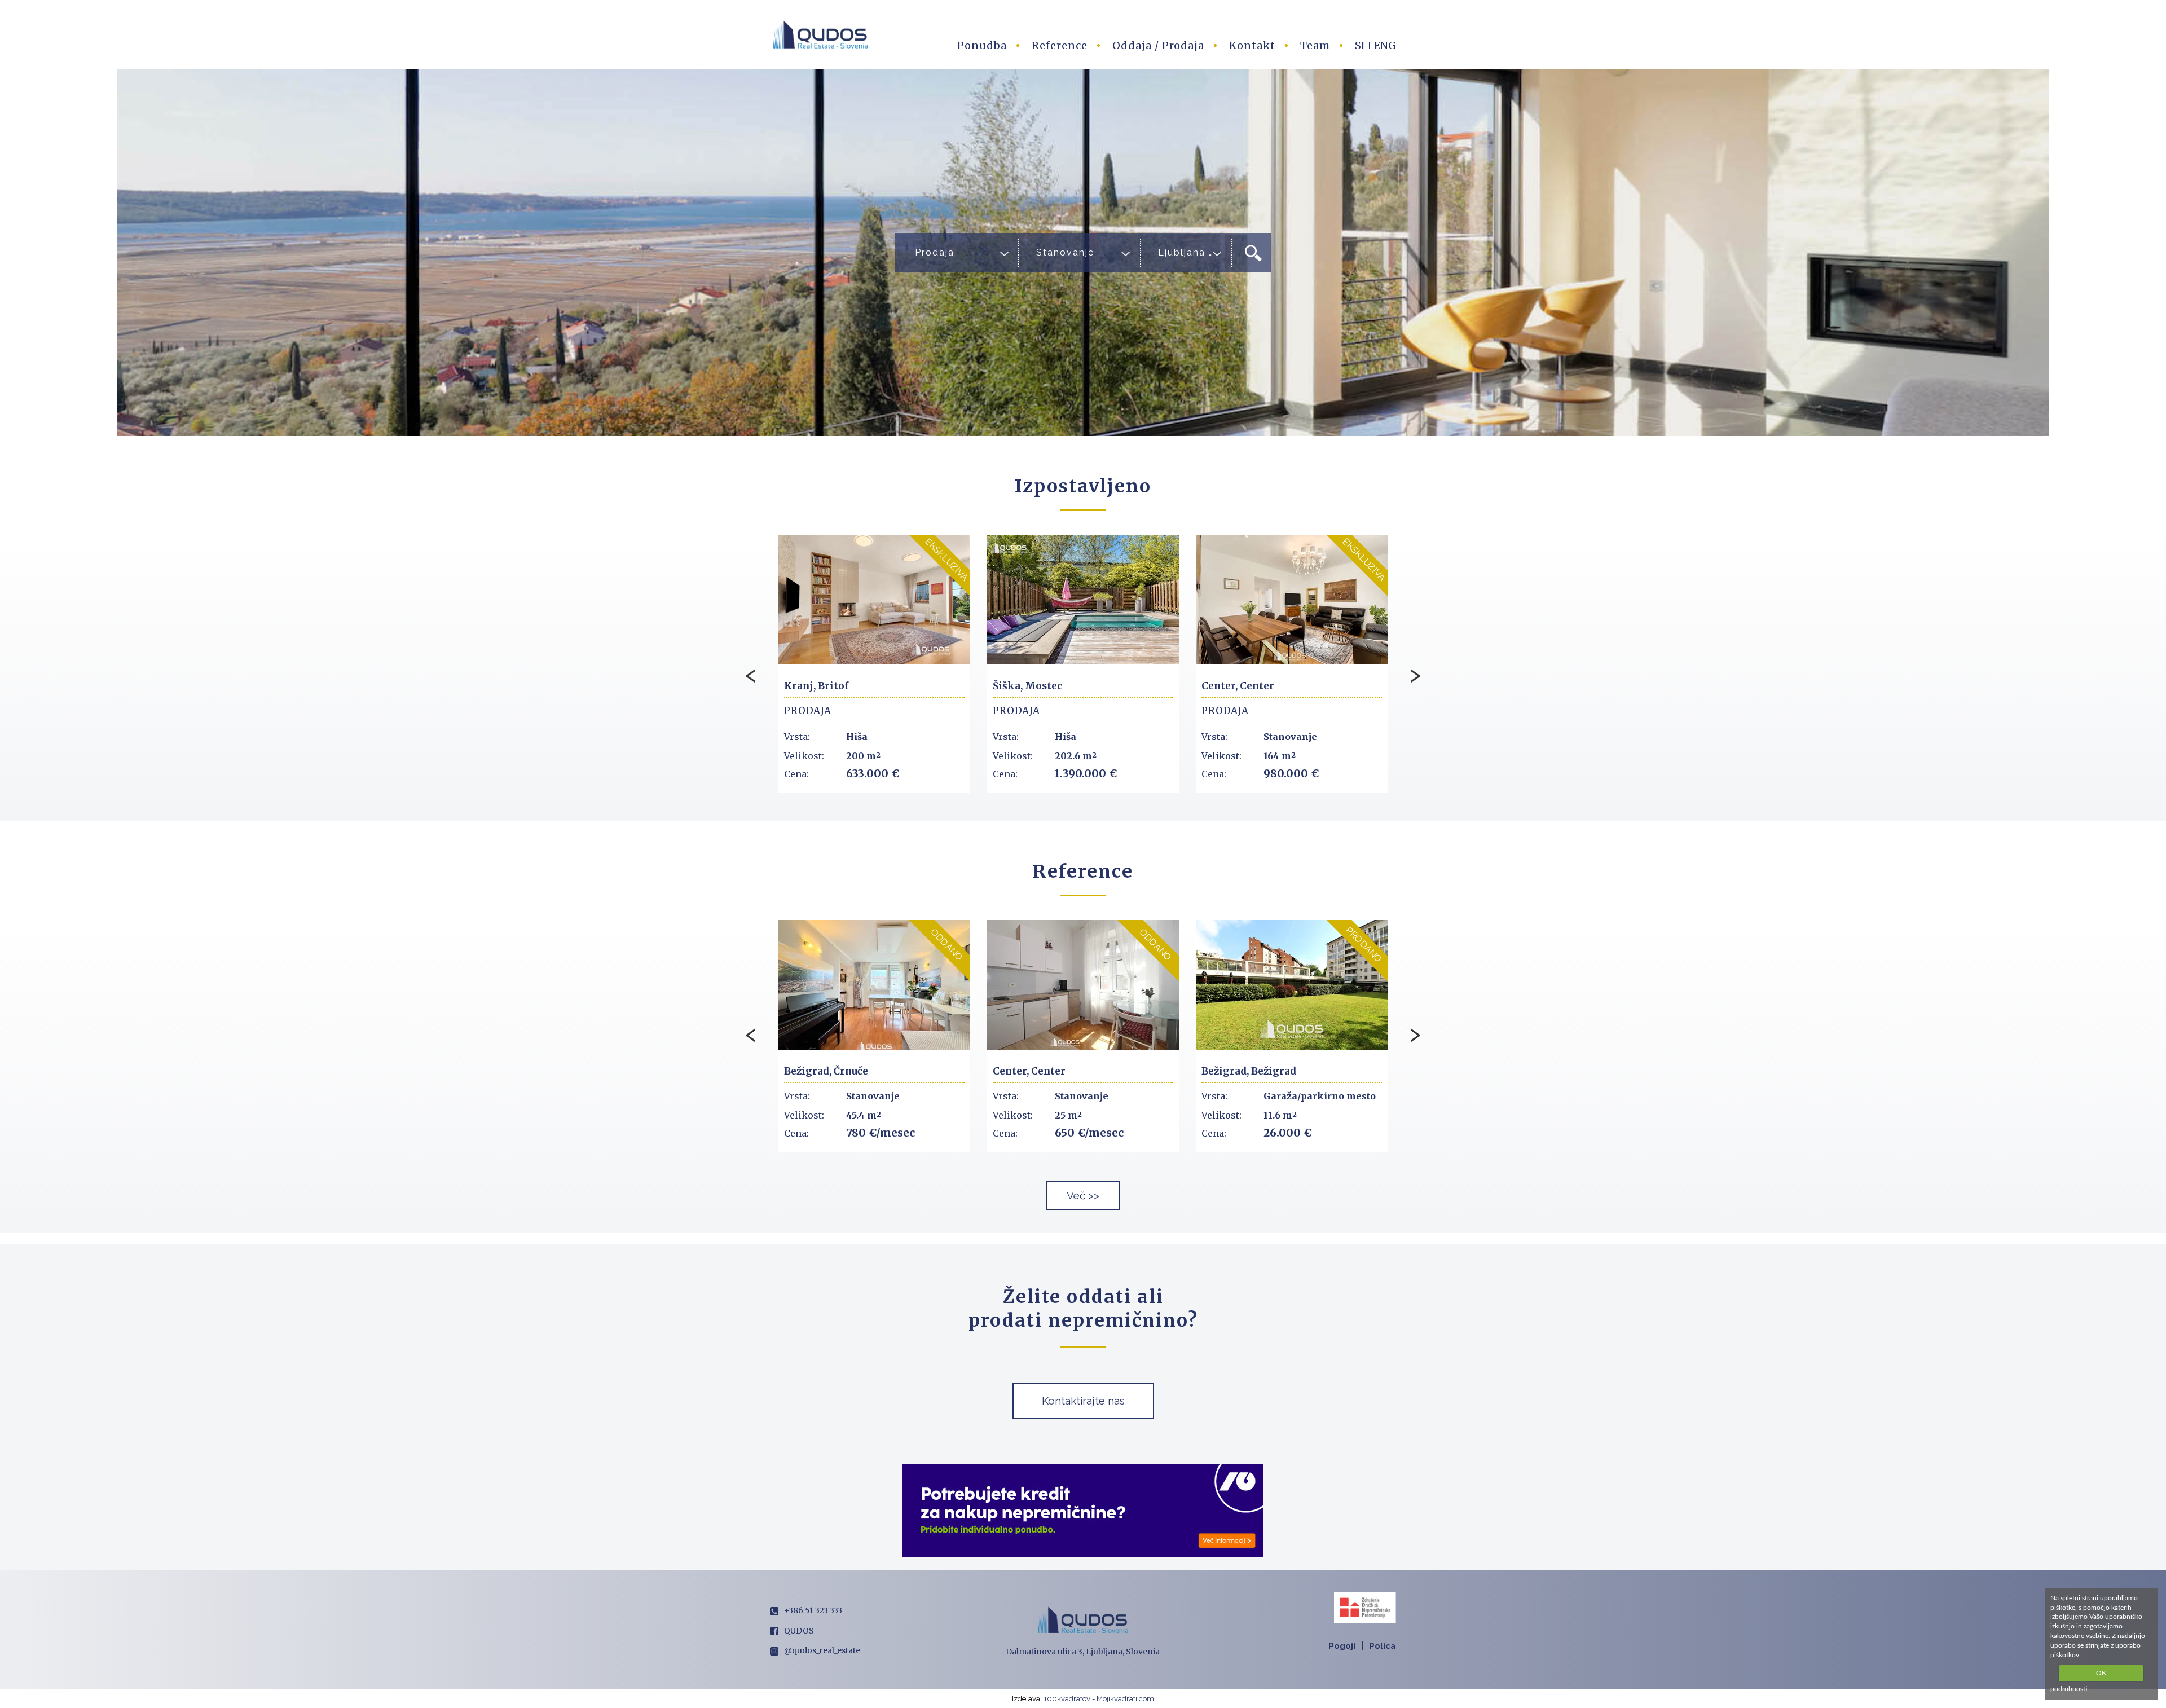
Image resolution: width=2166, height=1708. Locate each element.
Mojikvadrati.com (1125, 1699)
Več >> (1083, 1195)
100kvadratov (1067, 1699)
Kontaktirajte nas (1083, 1401)
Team (1315, 45)
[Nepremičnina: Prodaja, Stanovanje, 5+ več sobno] (1083, 600)
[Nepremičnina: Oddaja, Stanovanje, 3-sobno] (1292, 600)
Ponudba (982, 45)
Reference (1060, 45)
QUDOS (799, 1631)
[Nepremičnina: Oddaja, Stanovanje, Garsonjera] (874, 985)
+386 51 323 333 (813, 1610)
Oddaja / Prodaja (1158, 45)
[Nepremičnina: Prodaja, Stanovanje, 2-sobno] (1292, 985)
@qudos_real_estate (822, 1650)
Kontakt (1252, 45)
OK (2101, 1673)
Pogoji (1342, 1646)
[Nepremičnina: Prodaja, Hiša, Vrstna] (874, 600)
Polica (1383, 1646)
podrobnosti (2069, 1689)
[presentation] (751, 673)
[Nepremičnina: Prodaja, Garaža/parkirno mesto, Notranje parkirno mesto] (1083, 985)
